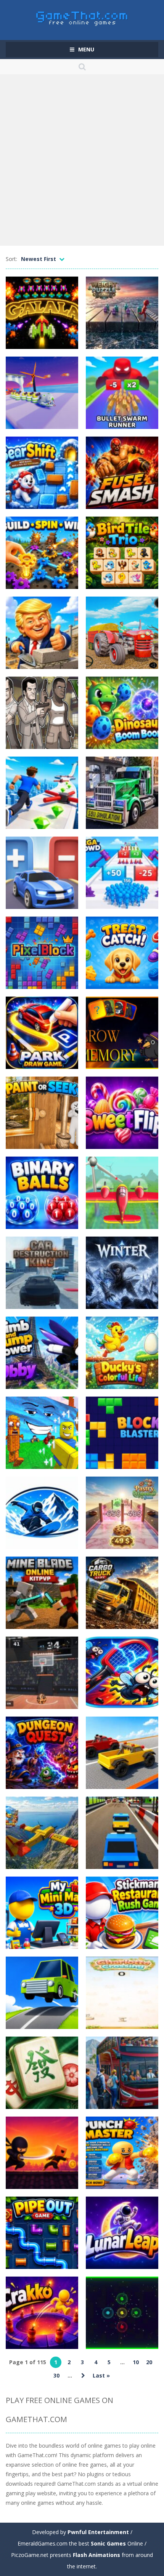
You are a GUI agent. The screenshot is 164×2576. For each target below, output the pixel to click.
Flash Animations (96, 2555)
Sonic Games (108, 2543)
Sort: (11, 259)
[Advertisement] (82, 160)
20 (149, 2362)
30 (56, 2375)
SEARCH (82, 67)
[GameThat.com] (82, 17)
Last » (101, 2375)
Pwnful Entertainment (98, 2532)
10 (136, 2362)
